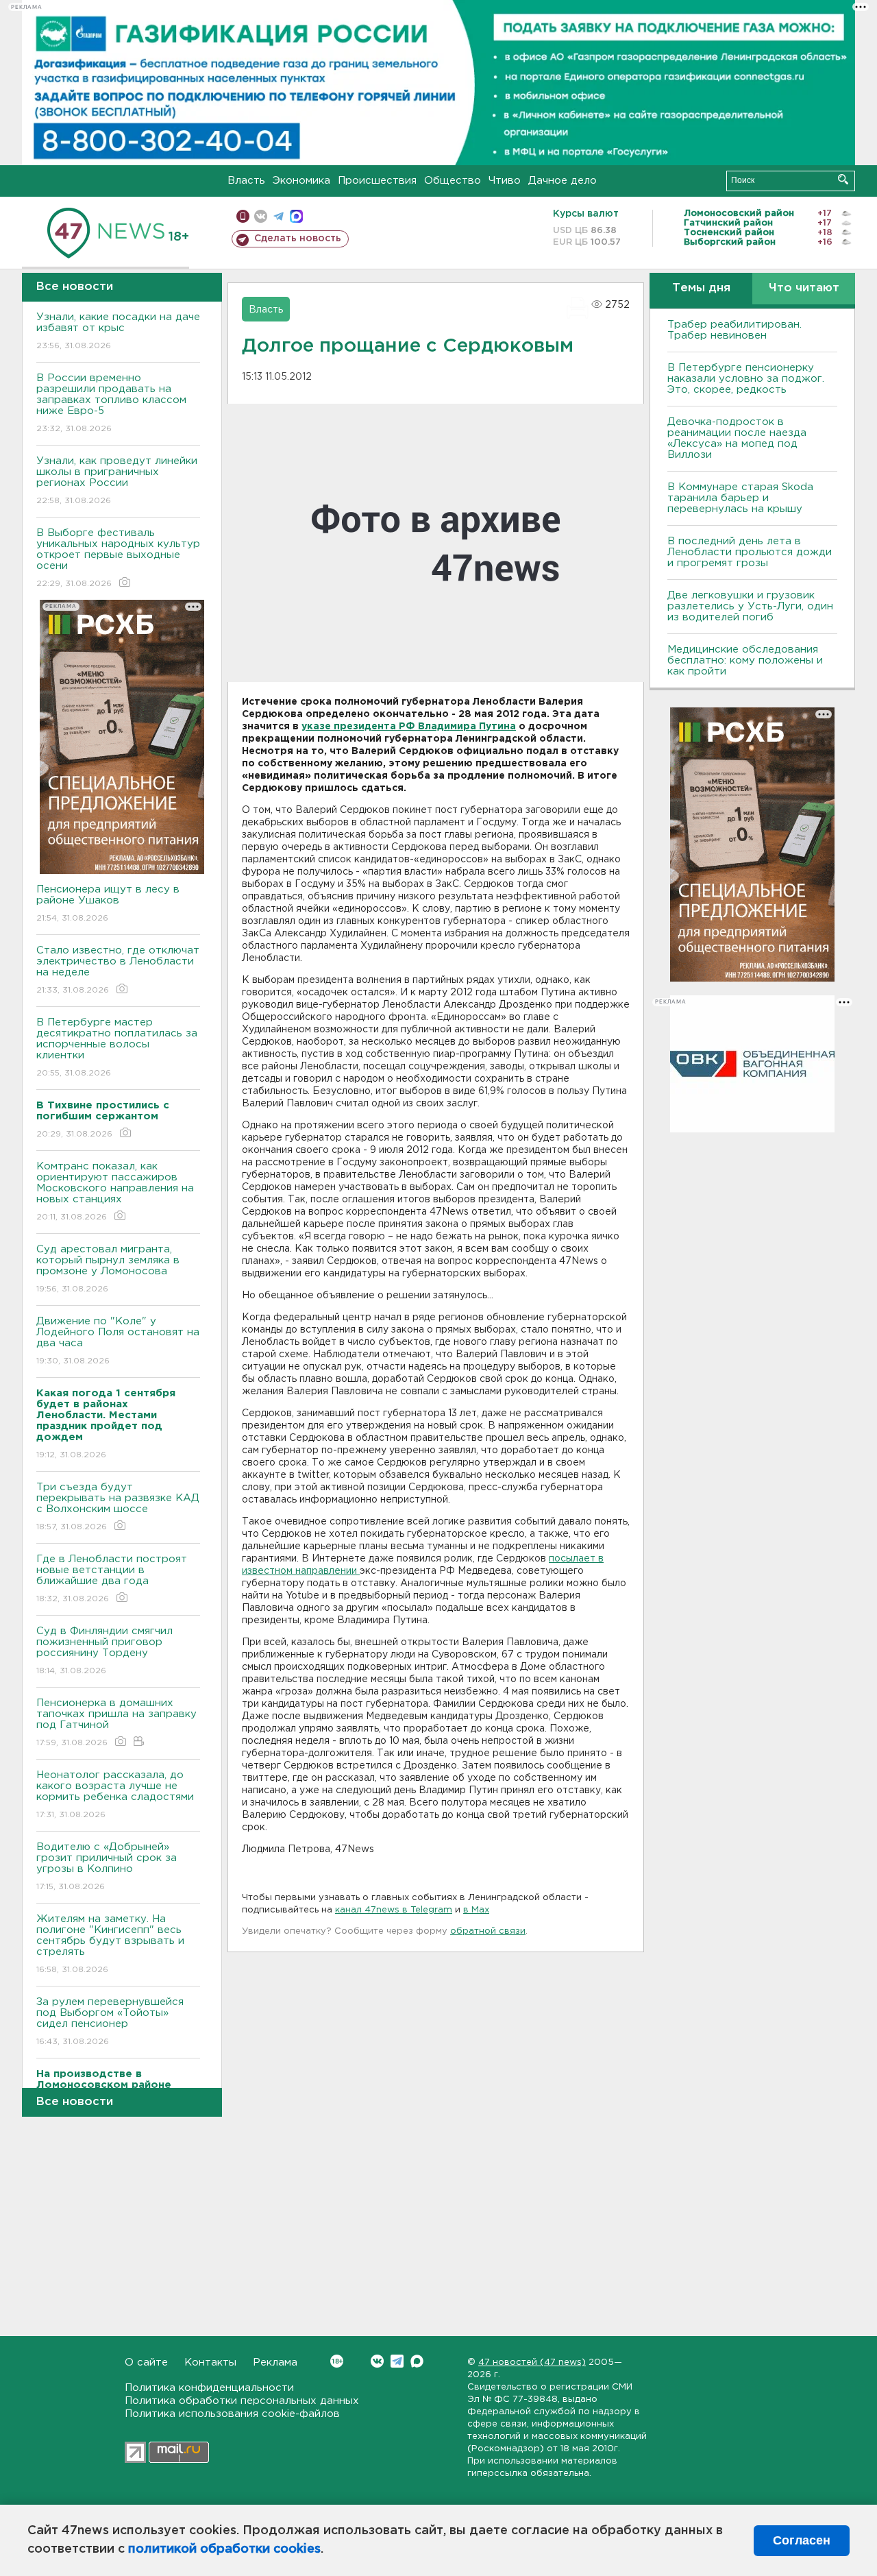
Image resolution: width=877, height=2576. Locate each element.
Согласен (802, 2540)
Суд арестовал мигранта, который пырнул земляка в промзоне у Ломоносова (108, 1269)
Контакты (210, 2362)
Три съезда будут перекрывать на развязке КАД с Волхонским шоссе (118, 1507)
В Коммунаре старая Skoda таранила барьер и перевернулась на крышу (740, 498)
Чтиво (505, 181)
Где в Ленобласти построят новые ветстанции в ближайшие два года (112, 1579)
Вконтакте (377, 2361)
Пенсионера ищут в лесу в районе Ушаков (108, 903)
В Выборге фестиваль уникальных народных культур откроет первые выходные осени (118, 558)
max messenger (296, 216)
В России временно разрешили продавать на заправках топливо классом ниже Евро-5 (111, 403)
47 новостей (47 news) (532, 2362)
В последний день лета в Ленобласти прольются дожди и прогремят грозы (750, 552)
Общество (453, 181)
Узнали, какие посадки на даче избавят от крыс (118, 331)
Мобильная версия (243, 216)
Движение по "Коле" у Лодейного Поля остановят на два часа (118, 1341)
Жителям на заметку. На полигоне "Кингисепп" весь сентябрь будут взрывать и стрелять (110, 1944)
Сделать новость (298, 239)
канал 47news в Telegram (394, 1910)
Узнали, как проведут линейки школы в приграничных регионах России (117, 481)
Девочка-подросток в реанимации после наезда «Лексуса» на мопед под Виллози (737, 438)
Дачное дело (563, 181)
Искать (843, 179)
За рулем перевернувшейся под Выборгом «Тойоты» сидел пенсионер (110, 2021)
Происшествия (377, 181)
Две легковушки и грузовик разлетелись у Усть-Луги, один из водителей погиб (750, 606)
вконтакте (261, 216)
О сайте (146, 2362)
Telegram (397, 2361)
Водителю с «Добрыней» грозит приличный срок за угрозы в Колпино (107, 1867)
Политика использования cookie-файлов (232, 2414)
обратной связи (488, 1931)
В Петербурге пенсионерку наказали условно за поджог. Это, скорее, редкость (746, 379)
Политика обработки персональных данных (242, 2401)
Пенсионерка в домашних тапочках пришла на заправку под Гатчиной (116, 1723)
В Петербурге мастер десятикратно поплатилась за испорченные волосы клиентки (117, 1047)
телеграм (279, 216)
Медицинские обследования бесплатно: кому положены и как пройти (745, 660)
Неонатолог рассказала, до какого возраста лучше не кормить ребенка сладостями (115, 1795)
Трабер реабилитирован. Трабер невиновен (734, 330)
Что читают (804, 288)
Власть (246, 181)
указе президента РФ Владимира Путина (409, 727)
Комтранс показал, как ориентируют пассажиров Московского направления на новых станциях (115, 1191)
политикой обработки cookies (224, 2549)
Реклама (275, 2362)
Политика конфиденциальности (209, 2388)
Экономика (301, 181)
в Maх (476, 1910)
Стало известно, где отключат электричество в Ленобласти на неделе (118, 970)
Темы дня (701, 288)
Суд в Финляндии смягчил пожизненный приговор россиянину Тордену (104, 1651)
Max (417, 2361)
